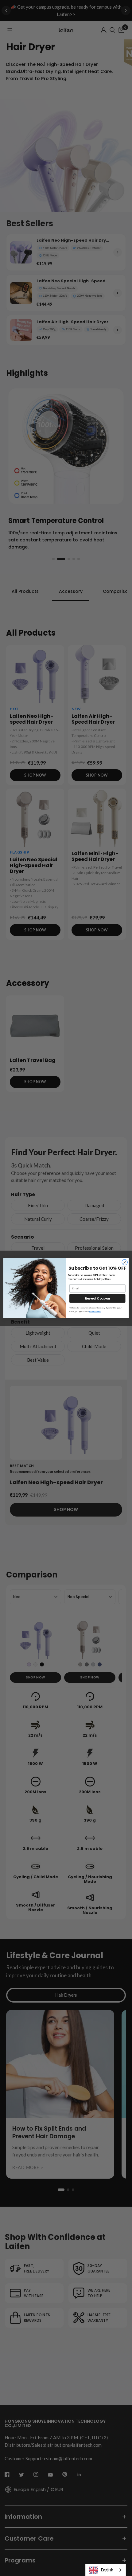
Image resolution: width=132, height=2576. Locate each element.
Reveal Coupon (97, 1298)
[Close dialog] (125, 1262)
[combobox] (106, 2570)
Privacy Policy (95, 1312)
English (107, 2570)
